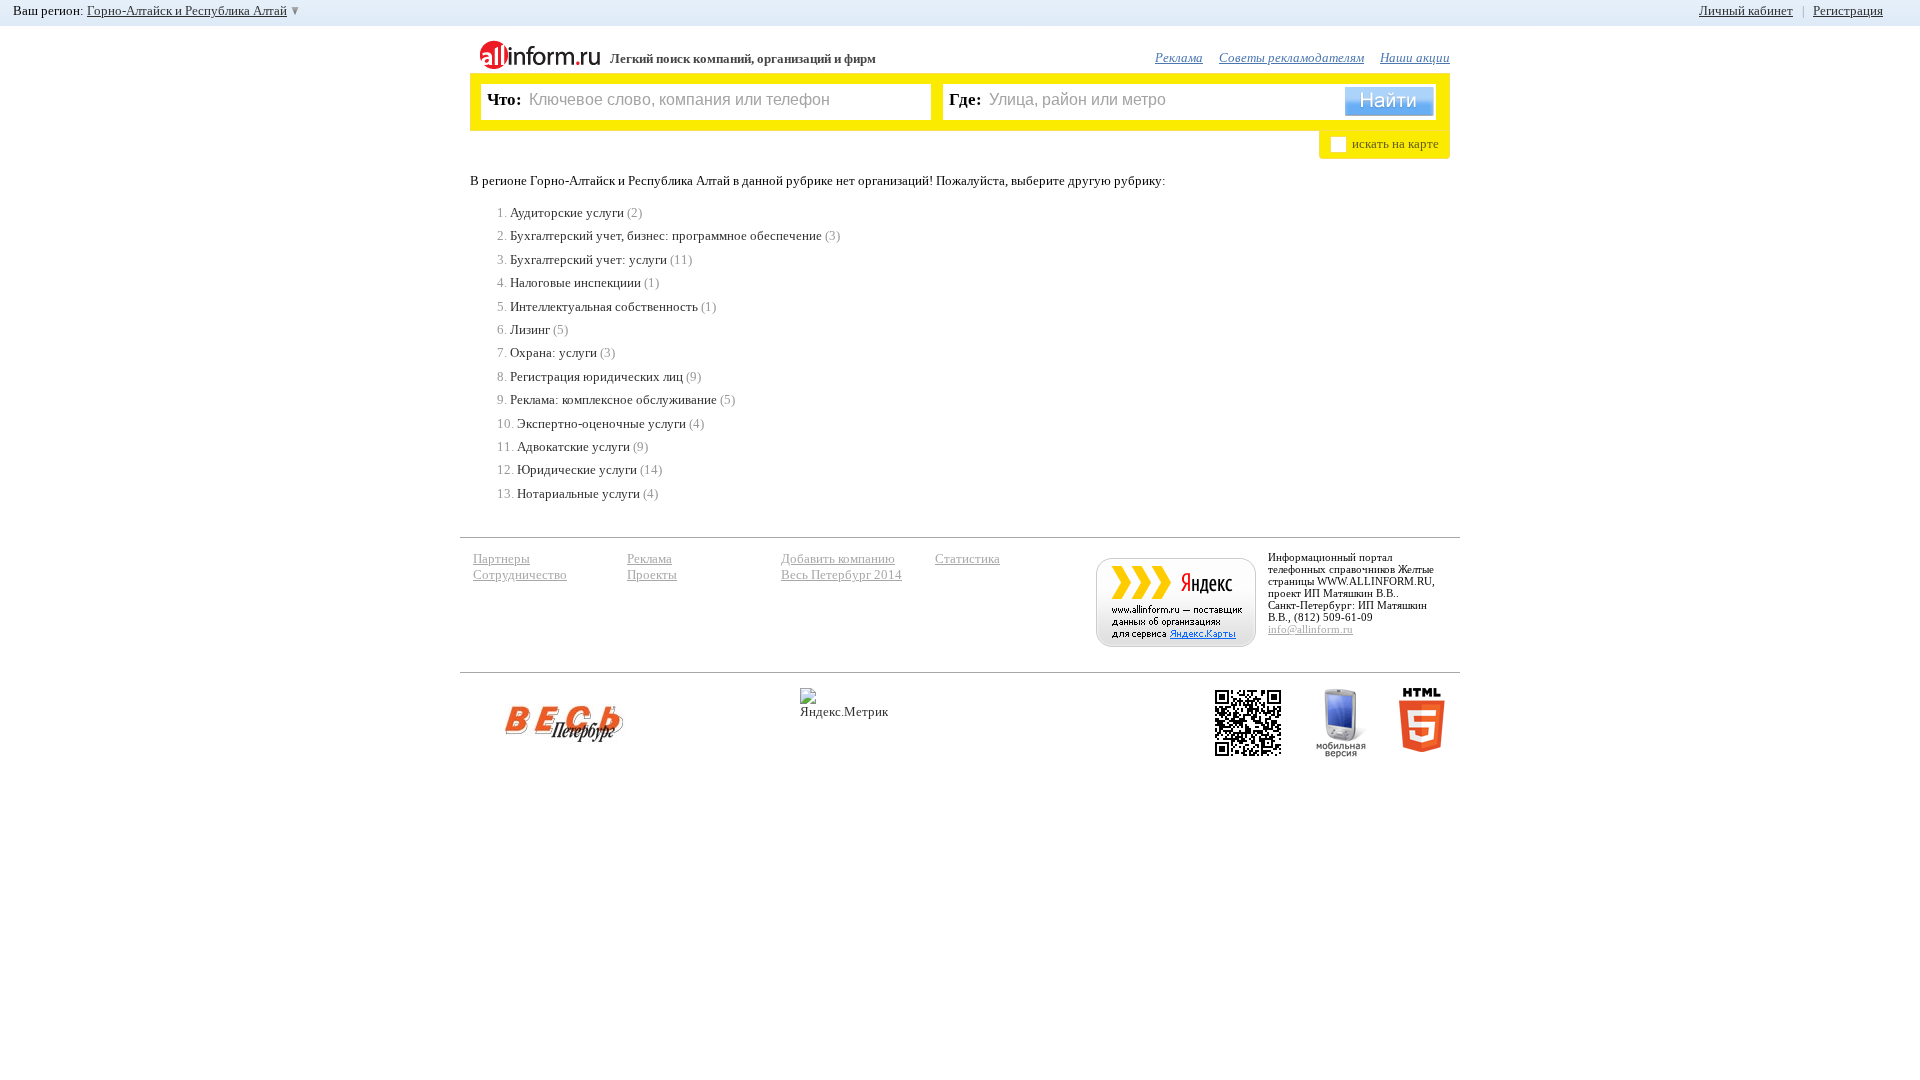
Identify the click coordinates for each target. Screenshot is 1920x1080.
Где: (965, 99)
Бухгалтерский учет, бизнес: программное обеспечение (666, 235)
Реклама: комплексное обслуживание (613, 399)
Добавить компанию (838, 558)
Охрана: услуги (553, 352)
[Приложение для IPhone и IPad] (1248, 723)
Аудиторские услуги (567, 212)
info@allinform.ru (1310, 629)
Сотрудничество (520, 574)
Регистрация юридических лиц (596, 376)
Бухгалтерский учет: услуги (588, 259)
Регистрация (1848, 10)
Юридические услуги (577, 469)
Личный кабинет (1746, 10)
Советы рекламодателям (1291, 57)
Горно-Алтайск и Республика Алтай (187, 10)
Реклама (1179, 57)
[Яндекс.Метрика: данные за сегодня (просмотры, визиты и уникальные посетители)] (844, 703)
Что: (504, 99)
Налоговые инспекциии (575, 282)
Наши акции (1415, 57)
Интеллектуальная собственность (604, 306)
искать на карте (1395, 143)
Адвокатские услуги (573, 446)
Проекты (652, 574)
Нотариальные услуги (578, 493)
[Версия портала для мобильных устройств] (1341, 723)
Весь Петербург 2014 (841, 574)
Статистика (967, 558)
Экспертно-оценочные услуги (601, 423)
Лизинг (530, 329)
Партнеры (501, 558)
